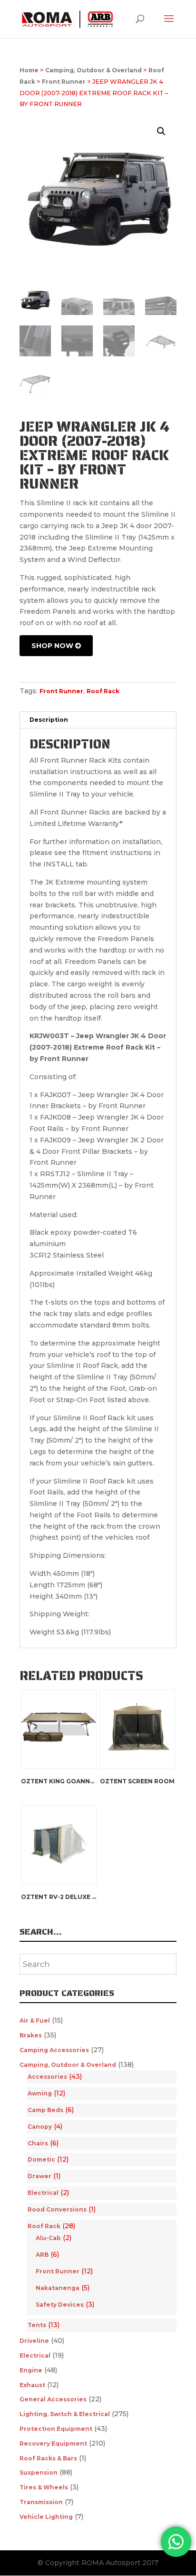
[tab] (98, 720)
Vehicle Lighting (46, 2517)
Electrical (43, 2193)
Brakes (31, 2035)
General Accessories (53, 2399)
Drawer (39, 2176)
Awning (40, 2093)
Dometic (41, 2159)
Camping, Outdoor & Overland (93, 70)
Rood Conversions (57, 2209)
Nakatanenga (58, 2288)
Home (29, 70)
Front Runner (64, 82)
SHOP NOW (53, 646)
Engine (31, 2370)
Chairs (38, 2143)
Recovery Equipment (53, 2443)
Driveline (34, 2341)
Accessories (47, 2077)
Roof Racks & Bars (48, 2458)
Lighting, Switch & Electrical (65, 2414)
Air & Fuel (35, 2020)
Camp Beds (45, 2110)
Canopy (40, 2127)
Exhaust (32, 2385)
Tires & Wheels (44, 2487)
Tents (37, 2325)
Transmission (41, 2502)
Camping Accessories (54, 2050)
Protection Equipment (56, 2429)
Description (49, 720)
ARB (42, 2255)
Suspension (39, 2473)
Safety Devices (60, 2305)
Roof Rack (103, 691)
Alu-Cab (48, 2238)
